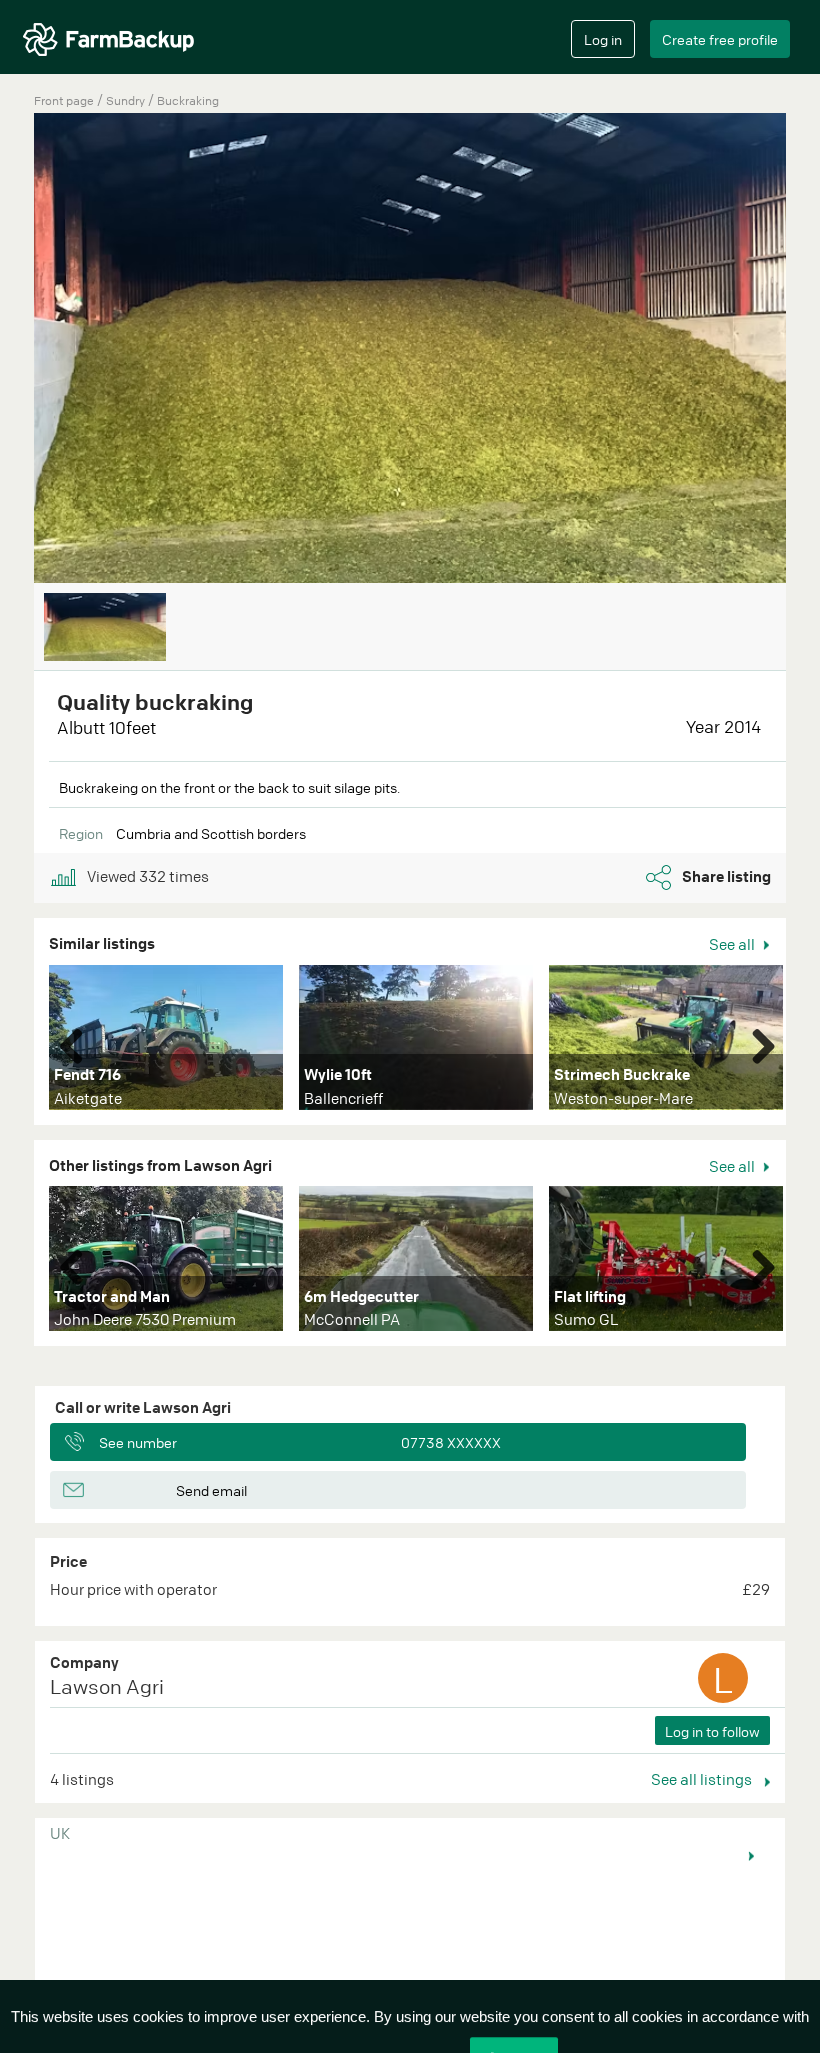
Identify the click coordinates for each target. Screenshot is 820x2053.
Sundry (127, 100)
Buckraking (188, 100)
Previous (79, 1042)
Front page (64, 100)
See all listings (703, 1779)
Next (756, 1042)
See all (733, 944)
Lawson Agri (107, 1686)
